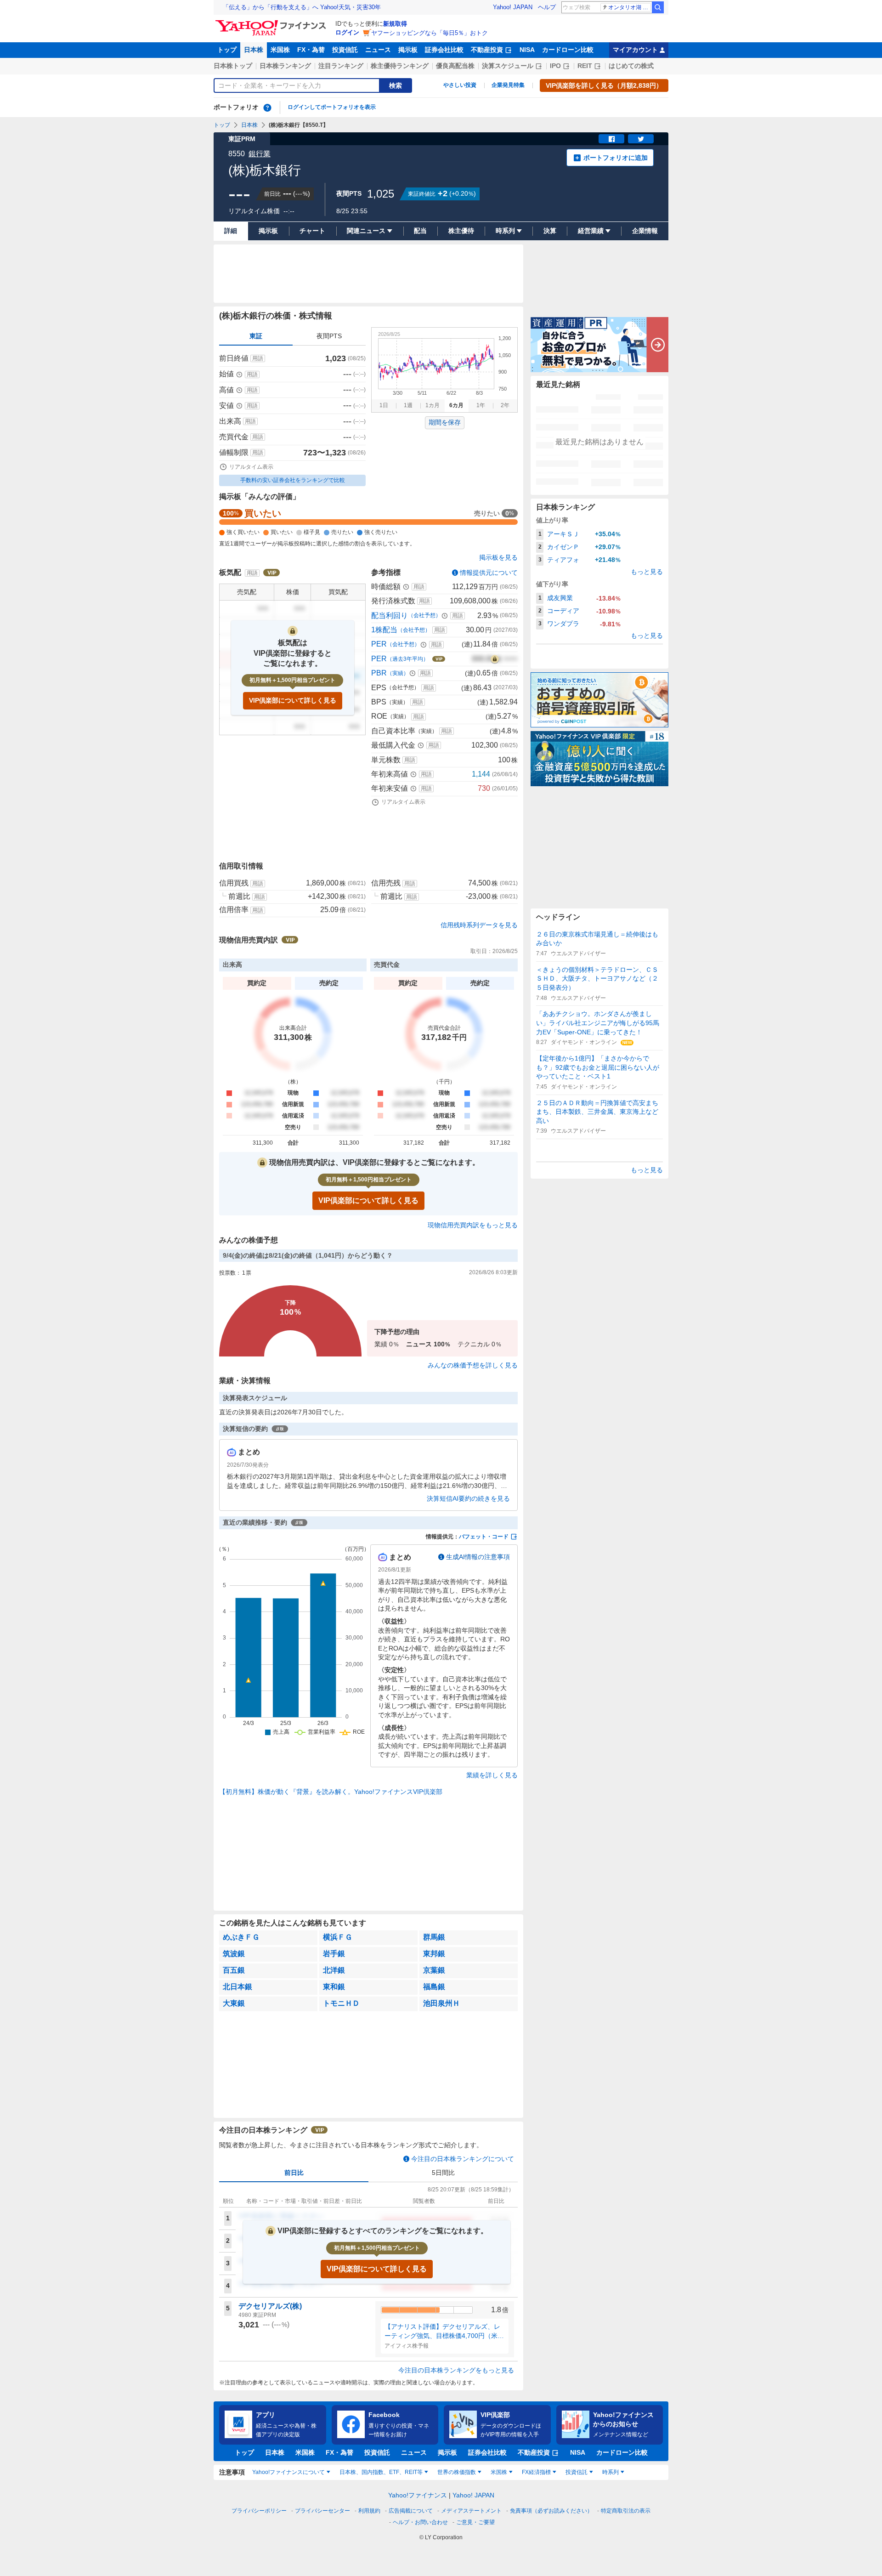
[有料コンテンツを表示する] (495, 659)
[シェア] (611, 139)
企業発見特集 (508, 85)
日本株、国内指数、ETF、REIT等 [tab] (381, 2472)
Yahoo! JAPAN (513, 7)
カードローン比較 (568, 50)
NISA (527, 50)
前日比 (294, 2173)
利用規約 (369, 2511)
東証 (256, 336)
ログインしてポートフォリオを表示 (332, 107)
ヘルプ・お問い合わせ (420, 2522)
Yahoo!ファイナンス (418, 2495)
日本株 (254, 50)
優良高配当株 (455, 66)
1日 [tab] (384, 405)
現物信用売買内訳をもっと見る (473, 1225)
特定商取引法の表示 (626, 2511)
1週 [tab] (408, 405)
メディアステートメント (471, 2511)
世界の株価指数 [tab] (457, 2472)
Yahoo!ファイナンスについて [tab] (288, 2472)
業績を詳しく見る (492, 1775)
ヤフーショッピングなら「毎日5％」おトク (430, 33)
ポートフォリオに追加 (616, 158)
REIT (585, 66)
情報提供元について (489, 573)
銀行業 (260, 154)
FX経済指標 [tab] (536, 2472)
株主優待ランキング (400, 66)
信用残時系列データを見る (479, 925)
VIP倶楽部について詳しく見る (293, 700)
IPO (555, 66)
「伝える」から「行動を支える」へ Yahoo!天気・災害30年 (302, 7)
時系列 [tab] (611, 2472)
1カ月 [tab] (433, 405)
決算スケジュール (508, 66)
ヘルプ (547, 7)
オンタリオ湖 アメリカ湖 (630, 7)
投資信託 (345, 50)
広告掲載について (411, 2511)
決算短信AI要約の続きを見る (468, 1498)
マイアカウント (635, 50)
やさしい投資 (460, 85)
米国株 (280, 50)
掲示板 (408, 50)
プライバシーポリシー (259, 2511)
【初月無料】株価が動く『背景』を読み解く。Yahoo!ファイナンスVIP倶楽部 (331, 1792)
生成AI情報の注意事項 (478, 1557)
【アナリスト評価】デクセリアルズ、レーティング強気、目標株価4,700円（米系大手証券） (444, 2332)
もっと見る (647, 572)
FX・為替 (311, 50)
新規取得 (395, 24)
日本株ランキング (285, 66)
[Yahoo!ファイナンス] (272, 23)
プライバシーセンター (322, 2511)
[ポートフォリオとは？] (267, 108)
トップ (227, 50)
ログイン (347, 32)
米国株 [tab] (499, 2472)
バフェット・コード (484, 1537)
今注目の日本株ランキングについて (463, 2159)
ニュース (378, 50)
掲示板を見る (498, 557)
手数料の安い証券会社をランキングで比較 (293, 480)
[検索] (658, 7)
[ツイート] (641, 139)
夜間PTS (329, 336)
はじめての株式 (631, 66)
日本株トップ (233, 66)
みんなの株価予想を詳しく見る (473, 1365)
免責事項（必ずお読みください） (551, 2511)
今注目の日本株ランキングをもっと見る (456, 2370)
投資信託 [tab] (577, 2472)
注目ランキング (341, 66)
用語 (258, 358)
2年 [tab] (505, 405)
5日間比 (443, 2173)
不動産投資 (487, 50)
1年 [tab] (481, 405)
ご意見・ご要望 (475, 2522)
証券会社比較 (444, 50)
